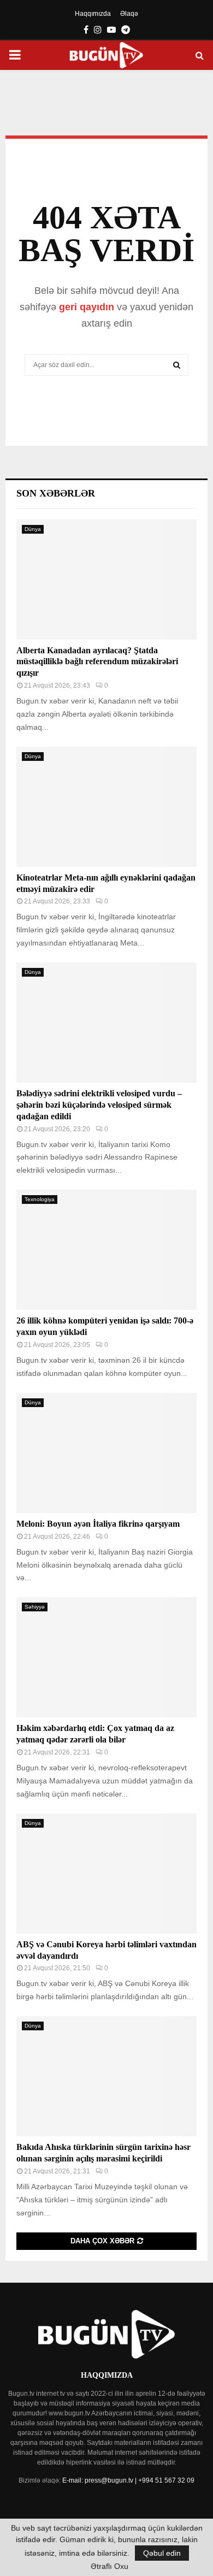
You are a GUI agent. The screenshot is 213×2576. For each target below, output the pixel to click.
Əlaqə (129, 14)
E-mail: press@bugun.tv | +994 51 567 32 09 (128, 2480)
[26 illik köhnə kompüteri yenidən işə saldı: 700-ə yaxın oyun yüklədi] (106, 1250)
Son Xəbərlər (56, 493)
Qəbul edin (162, 2553)
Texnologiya (40, 1199)
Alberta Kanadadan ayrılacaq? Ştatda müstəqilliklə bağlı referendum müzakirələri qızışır (97, 662)
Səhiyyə (35, 1607)
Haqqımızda (93, 14)
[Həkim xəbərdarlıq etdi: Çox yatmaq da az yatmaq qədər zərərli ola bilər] (106, 1657)
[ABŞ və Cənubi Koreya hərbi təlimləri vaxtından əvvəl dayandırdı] (106, 1874)
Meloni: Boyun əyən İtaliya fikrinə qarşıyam (98, 1524)
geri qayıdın (87, 307)
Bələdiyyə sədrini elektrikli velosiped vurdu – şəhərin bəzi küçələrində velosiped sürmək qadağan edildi (99, 1105)
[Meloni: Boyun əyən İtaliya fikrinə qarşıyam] (106, 1453)
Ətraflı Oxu (110, 2566)
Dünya (33, 529)
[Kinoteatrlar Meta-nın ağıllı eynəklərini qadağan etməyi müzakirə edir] (106, 807)
